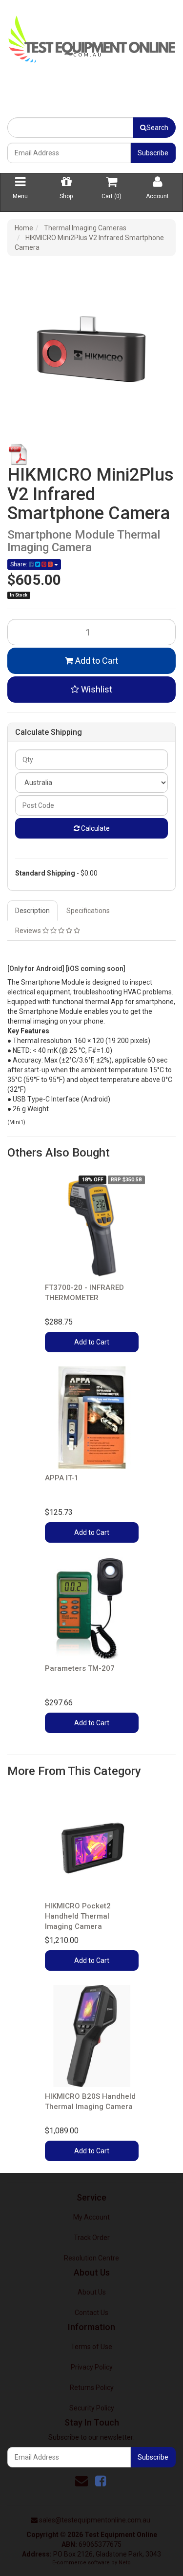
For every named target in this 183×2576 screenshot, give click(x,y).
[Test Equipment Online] (91, 37)
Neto (125, 2563)
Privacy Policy (92, 2367)
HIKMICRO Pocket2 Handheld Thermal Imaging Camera (78, 1916)
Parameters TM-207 (80, 1668)
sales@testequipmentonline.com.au (95, 2520)
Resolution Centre (91, 2258)
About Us (92, 2292)
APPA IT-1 (62, 1478)
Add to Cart (96, 661)
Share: (20, 564)
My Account (91, 2217)
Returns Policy (92, 2388)
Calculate (95, 828)
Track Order (92, 2238)
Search (157, 128)
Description (32, 911)
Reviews (29, 931)
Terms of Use (91, 2347)
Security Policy (92, 2408)
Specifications (88, 911)
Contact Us (91, 2313)
